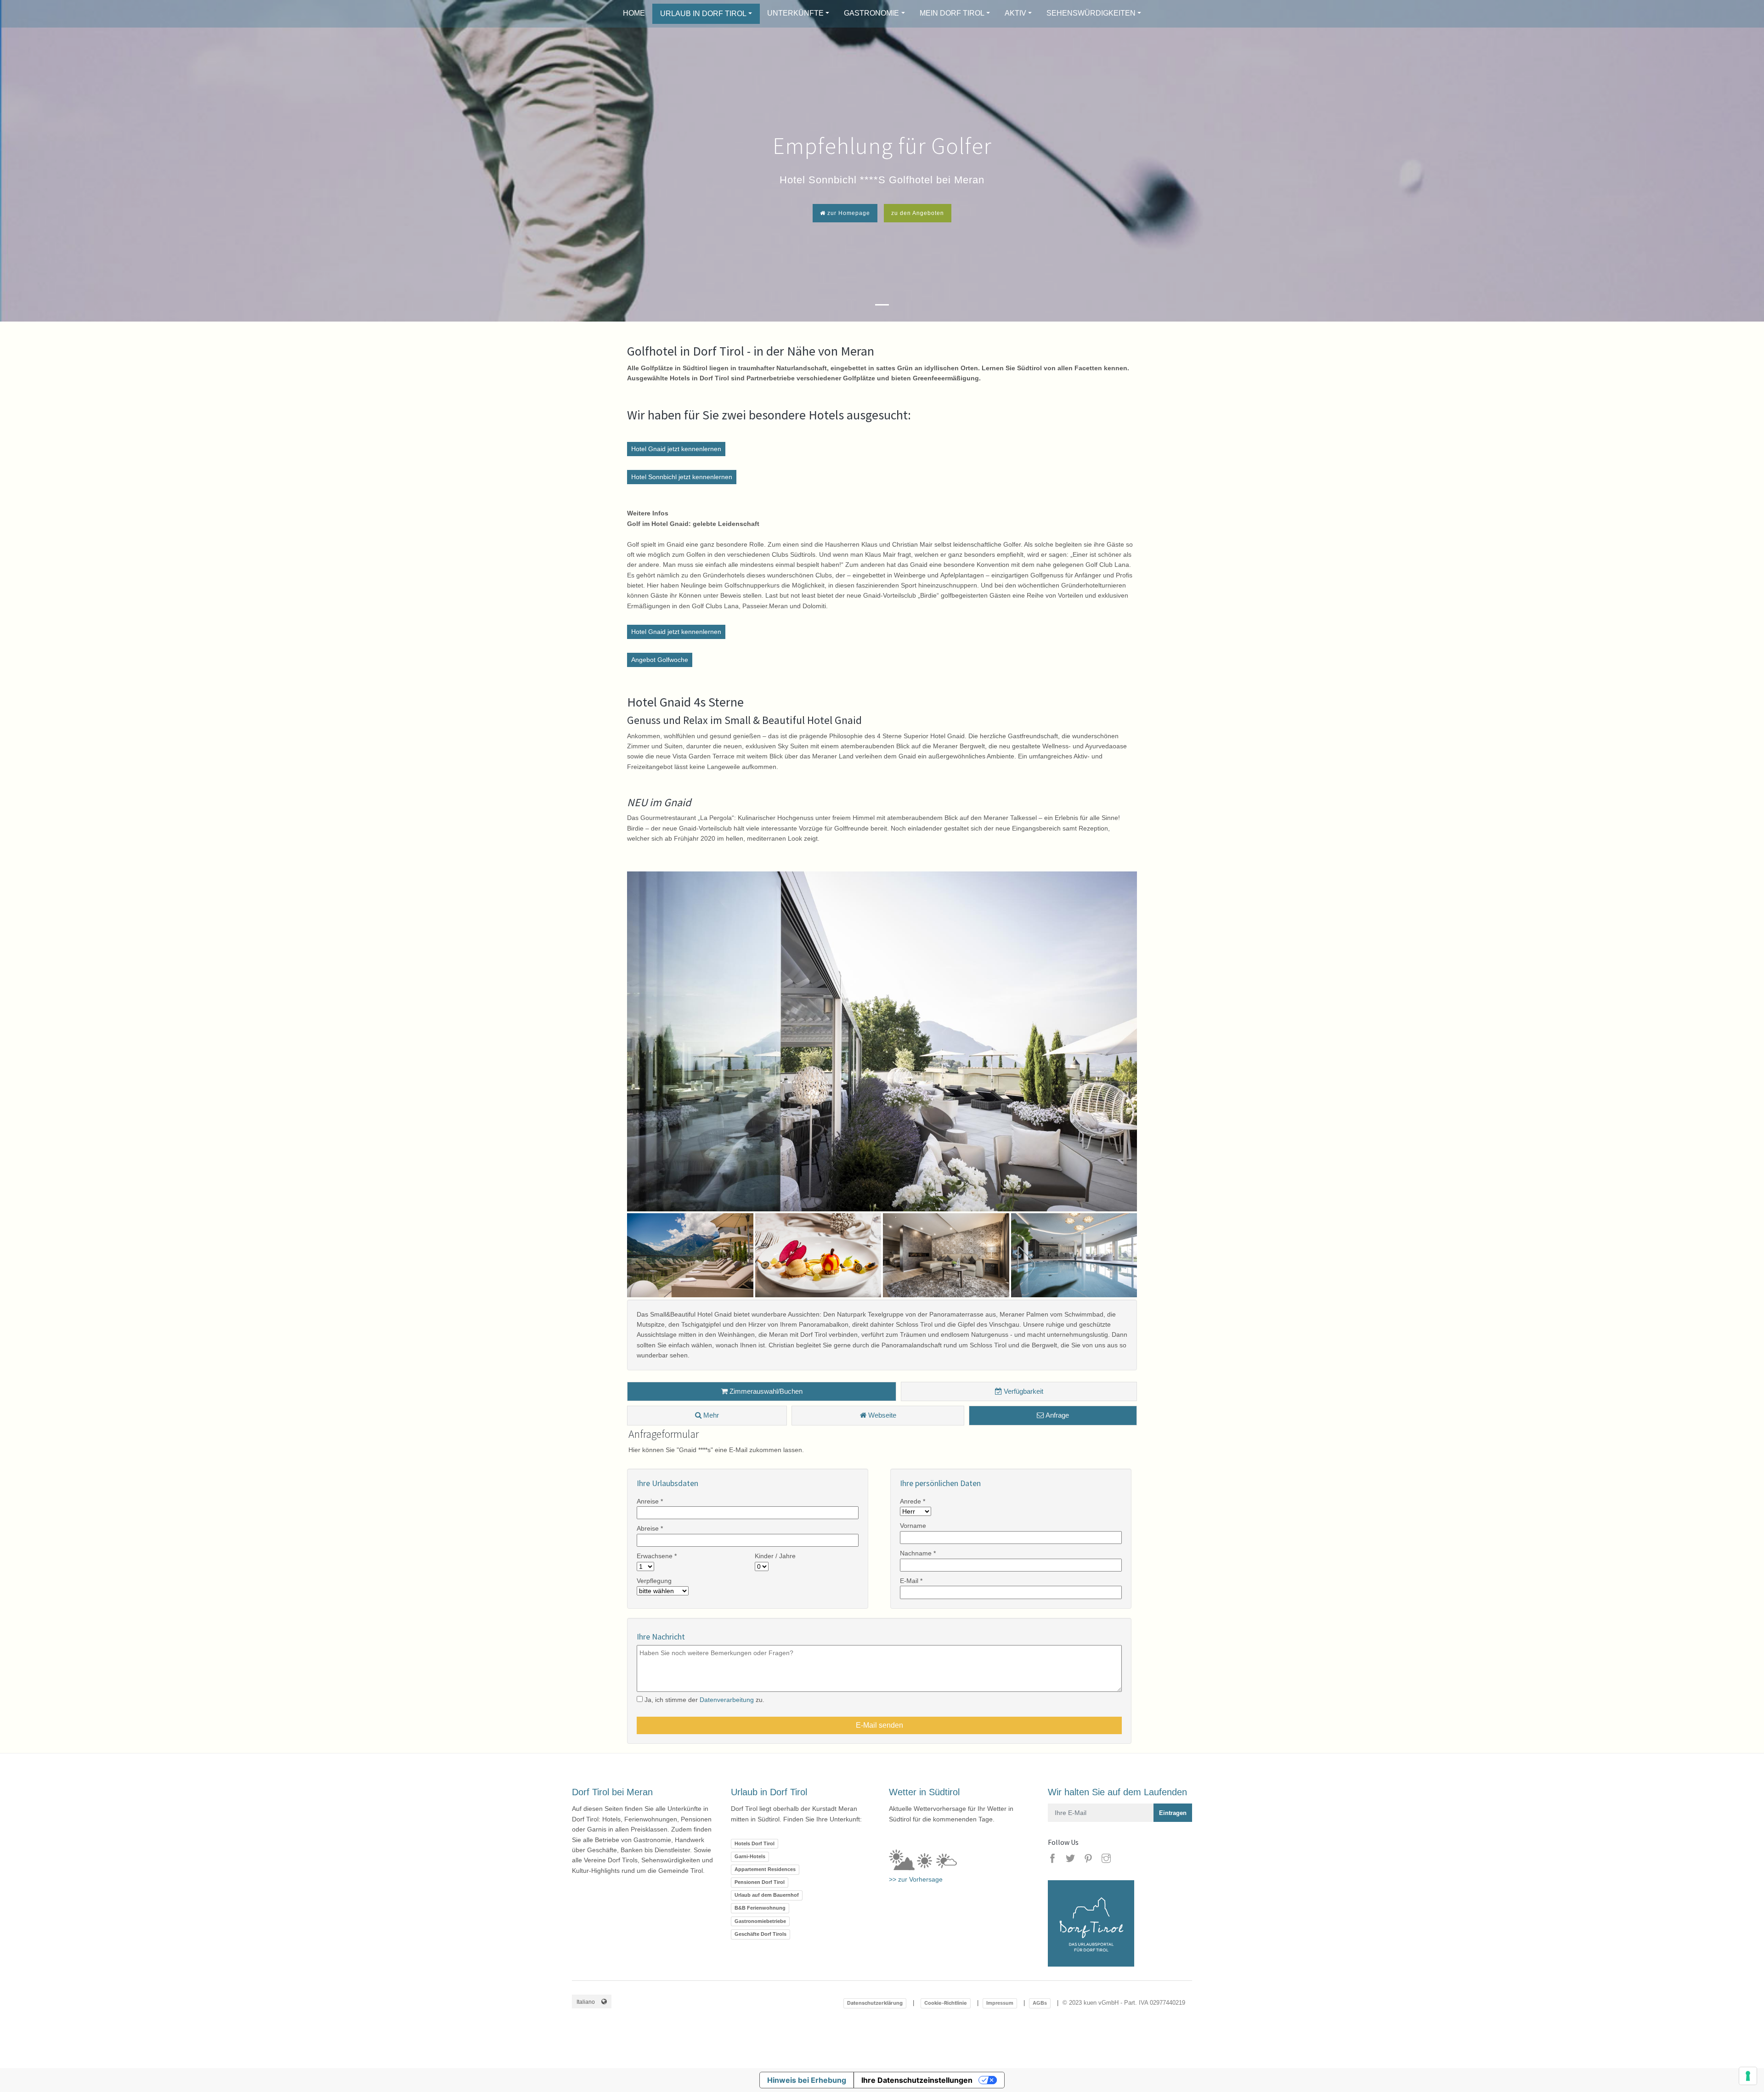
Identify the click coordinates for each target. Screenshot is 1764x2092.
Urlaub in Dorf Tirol (703, 14)
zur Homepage (848, 213)
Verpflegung (654, 1581)
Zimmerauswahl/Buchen (765, 1391)
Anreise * (650, 1501)
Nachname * (918, 1553)
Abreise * (650, 1528)
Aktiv (1015, 13)
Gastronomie (871, 13)
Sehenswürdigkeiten (1091, 13)
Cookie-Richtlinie (946, 2003)
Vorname (913, 1526)
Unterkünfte (795, 13)
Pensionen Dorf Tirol (760, 1882)
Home (634, 13)
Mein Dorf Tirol (952, 13)
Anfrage (1056, 1415)
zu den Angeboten (918, 213)
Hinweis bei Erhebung (807, 2080)
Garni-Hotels (750, 1856)
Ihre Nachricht (661, 1637)
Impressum (1000, 2003)
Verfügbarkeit (1023, 1391)
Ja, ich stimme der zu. (704, 1700)
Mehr (710, 1415)
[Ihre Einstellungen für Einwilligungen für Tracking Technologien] (1748, 2076)
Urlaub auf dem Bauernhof (767, 1895)
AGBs (1040, 2003)
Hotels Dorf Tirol (755, 1843)
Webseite (881, 1415)
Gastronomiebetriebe (760, 1921)
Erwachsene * (657, 1556)
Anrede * (913, 1501)
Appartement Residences (765, 1869)
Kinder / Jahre (775, 1556)
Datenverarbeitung (727, 1700)
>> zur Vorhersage (916, 1879)
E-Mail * (911, 1581)
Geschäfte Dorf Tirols (760, 1934)
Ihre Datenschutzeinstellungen (917, 2080)
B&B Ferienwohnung (760, 1908)
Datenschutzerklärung (875, 2003)
